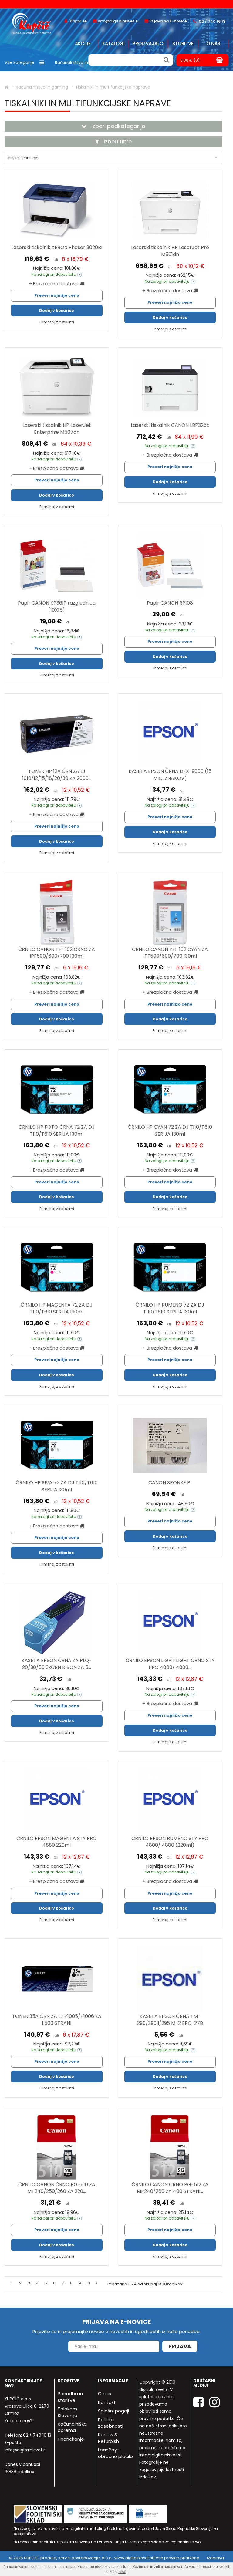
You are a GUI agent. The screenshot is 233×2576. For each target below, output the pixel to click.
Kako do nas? (19, 2421)
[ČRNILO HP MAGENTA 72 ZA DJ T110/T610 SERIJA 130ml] (57, 1268)
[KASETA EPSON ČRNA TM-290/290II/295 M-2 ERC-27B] (170, 1979)
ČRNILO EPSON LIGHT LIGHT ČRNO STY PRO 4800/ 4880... (170, 1664)
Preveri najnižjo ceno (57, 295)
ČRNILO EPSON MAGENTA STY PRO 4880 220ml (57, 1842)
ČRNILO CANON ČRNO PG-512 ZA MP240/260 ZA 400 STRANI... (170, 2188)
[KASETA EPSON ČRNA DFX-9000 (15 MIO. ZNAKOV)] (170, 734)
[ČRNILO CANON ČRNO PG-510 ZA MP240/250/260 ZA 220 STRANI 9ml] (57, 2147)
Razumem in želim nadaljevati (157, 2567)
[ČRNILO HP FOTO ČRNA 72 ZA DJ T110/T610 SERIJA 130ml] (57, 1090)
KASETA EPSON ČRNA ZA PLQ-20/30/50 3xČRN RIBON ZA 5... (57, 1664)
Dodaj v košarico (57, 310)
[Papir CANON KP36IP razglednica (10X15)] (57, 566)
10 (88, 2283)
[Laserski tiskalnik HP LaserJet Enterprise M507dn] (57, 388)
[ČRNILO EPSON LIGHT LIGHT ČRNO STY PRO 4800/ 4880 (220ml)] (170, 1623)
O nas (213, 44)
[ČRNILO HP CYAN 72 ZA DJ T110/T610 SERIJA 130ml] (170, 1090)
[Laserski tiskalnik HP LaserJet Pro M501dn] (170, 210)
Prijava (180, 2346)
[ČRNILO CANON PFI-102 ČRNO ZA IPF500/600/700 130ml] (57, 912)
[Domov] (7, 87)
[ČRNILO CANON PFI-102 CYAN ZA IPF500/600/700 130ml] (170, 912)
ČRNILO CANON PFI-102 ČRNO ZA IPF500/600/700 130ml (57, 953)
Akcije (83, 44)
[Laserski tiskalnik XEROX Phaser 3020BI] (57, 210)
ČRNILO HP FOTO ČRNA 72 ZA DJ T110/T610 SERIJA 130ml (57, 1131)
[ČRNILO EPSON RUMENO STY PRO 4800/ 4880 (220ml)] (170, 1801)
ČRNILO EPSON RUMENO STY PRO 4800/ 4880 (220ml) (170, 1842)
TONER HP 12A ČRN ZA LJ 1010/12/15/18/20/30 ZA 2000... (57, 775)
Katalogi (113, 44)
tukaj (122, 2572)
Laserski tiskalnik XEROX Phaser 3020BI (57, 247)
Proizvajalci (149, 44)
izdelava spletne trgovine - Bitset (201, 2561)
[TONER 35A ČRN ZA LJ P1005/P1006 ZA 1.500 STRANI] (57, 1979)
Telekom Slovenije (68, 2412)
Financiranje (71, 2439)
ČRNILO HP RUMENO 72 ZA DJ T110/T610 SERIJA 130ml (170, 1308)
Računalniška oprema (72, 2427)
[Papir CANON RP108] (170, 566)
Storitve (183, 44)
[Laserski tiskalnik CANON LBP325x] (170, 388)
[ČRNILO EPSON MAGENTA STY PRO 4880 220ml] (57, 1801)
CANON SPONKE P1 (170, 1483)
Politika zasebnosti (111, 2423)
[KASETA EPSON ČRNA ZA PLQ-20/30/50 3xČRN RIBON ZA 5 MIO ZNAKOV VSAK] (57, 1623)
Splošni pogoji (113, 2411)
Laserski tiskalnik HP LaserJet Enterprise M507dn (57, 429)
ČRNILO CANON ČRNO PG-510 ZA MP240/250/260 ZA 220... (57, 2188)
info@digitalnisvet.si (25, 2450)
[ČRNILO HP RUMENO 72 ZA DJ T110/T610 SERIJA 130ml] (170, 1268)
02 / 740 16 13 (37, 2435)
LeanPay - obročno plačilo (115, 2453)
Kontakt (107, 2402)
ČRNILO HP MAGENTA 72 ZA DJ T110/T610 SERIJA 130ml (57, 1308)
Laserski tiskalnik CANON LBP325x (170, 425)
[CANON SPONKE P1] (170, 1445)
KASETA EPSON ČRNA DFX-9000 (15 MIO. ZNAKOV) (170, 775)
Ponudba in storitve (70, 2397)
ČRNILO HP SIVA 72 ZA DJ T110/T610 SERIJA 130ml (57, 1486)
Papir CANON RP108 (170, 603)
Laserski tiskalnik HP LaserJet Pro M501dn (170, 251)
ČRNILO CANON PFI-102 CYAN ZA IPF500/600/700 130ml (170, 953)
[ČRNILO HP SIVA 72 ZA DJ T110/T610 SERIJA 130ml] (57, 1445)
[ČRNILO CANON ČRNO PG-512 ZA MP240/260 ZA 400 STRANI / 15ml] (170, 2147)
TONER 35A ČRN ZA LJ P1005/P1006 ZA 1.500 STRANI (57, 2020)
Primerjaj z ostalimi (57, 322)
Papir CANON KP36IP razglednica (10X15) (57, 606)
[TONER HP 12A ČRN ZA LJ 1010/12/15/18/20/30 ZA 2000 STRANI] (57, 734)
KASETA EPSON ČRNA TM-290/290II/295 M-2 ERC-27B (170, 2020)
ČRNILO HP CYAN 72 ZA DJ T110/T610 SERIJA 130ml (170, 1131)
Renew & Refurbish (108, 2438)
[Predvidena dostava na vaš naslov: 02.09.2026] (79, 274)
